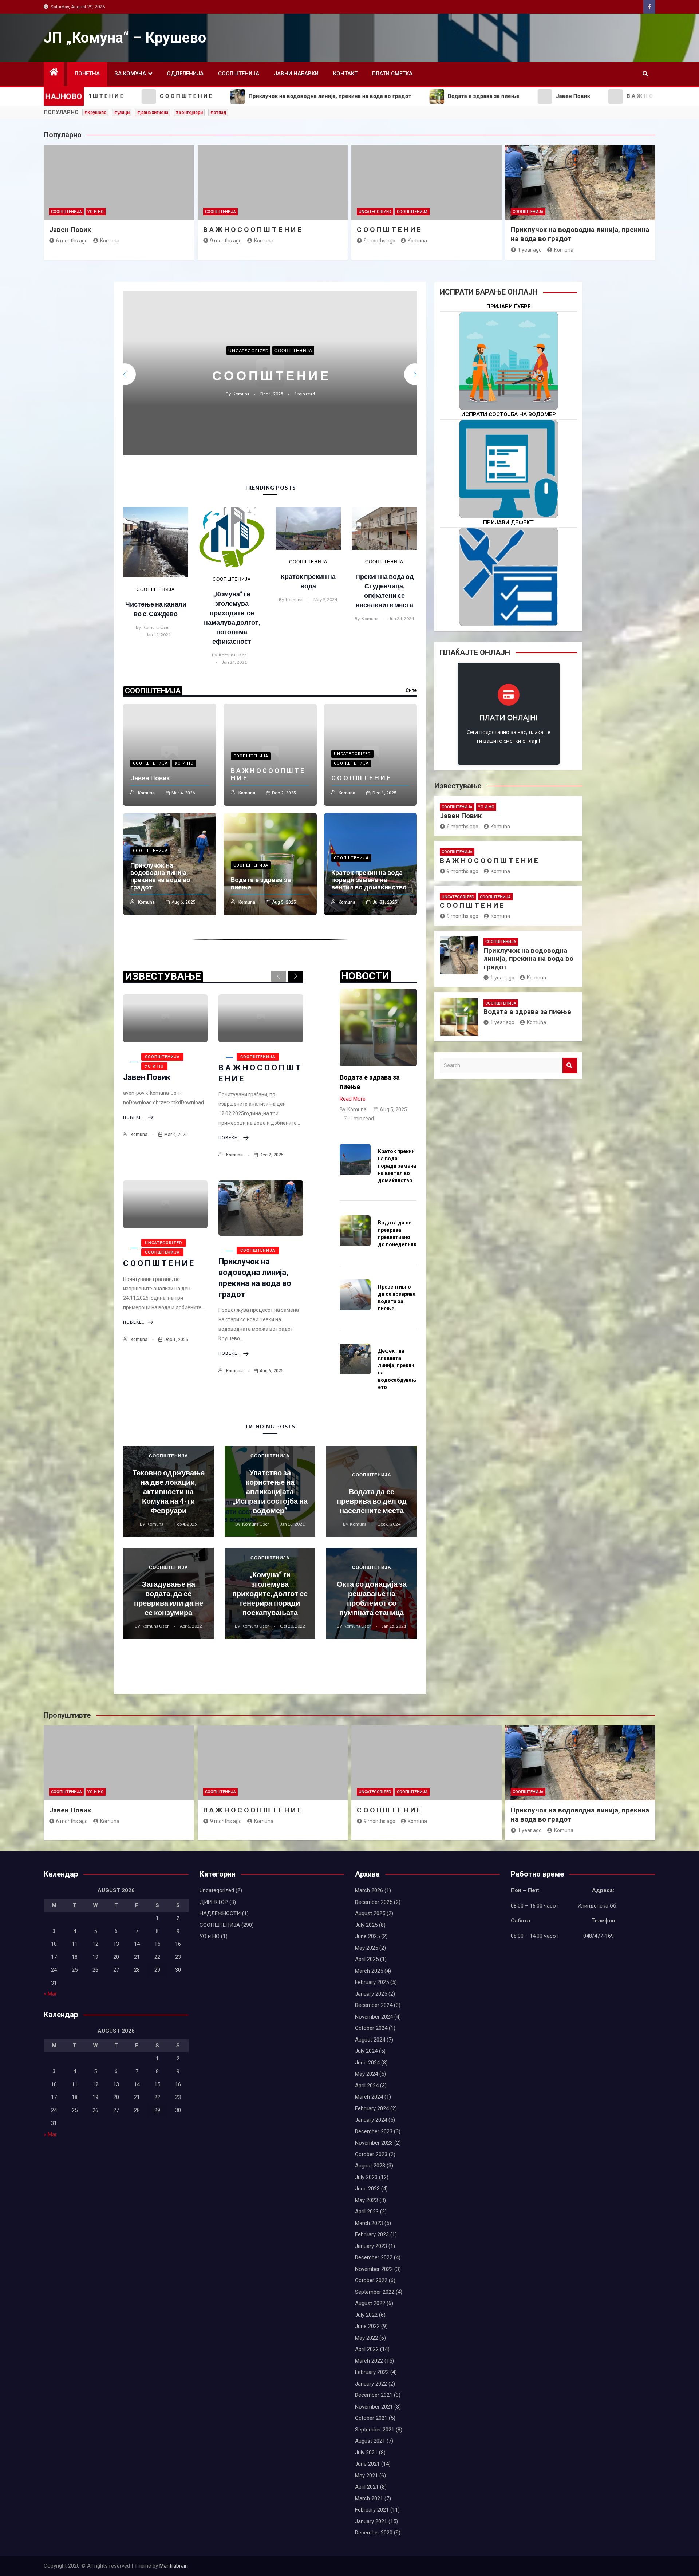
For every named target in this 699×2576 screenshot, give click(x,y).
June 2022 (367, 2326)
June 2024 (367, 2063)
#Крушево (95, 113)
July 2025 (366, 1925)
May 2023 (366, 2200)
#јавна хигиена (153, 113)
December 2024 (374, 2005)
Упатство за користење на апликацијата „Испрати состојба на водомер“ (270, 1491)
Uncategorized (375, 212)
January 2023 (371, 2246)
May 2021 (366, 2476)
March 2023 (369, 2223)
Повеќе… (134, 1117)
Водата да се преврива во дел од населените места (372, 1501)
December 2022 (374, 2257)
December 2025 (374, 1902)
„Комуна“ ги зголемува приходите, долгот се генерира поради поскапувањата (270, 1593)
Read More (353, 1099)
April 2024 (367, 2086)
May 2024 (366, 2074)
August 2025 (370, 1913)
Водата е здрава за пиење (270, 375)
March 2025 (369, 1971)
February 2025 (372, 1982)
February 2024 (372, 2108)
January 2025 (371, 1994)
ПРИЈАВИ (509, 384)
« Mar (50, 1994)
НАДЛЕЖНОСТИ (220, 1913)
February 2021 (372, 2510)
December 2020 (374, 2533)
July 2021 (366, 2453)
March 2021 (369, 2498)
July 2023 (366, 2177)
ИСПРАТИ (509, 492)
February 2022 (372, 2372)
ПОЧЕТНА (87, 74)
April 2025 (367, 1959)
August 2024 (370, 2040)
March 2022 (369, 2361)
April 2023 (367, 2212)
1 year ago (530, 250)
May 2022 (366, 2338)
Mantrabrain (174, 2566)
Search (570, 1066)
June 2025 (367, 1936)
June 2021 (367, 2464)
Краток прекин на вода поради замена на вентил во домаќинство (369, 880)
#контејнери (189, 113)
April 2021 (367, 2487)
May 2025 (366, 1948)
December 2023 (374, 2131)
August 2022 (370, 2303)
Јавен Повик (70, 230)
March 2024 (369, 2097)
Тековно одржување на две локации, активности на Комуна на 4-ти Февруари (169, 1491)
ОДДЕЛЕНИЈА (185, 74)
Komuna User (156, 627)
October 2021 (371, 2418)
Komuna (110, 241)
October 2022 (371, 2280)
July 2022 (366, 2315)
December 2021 (374, 2395)
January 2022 (371, 2384)
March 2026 (369, 1890)
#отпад (218, 113)
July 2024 (366, 2051)
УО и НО (96, 212)
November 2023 (374, 2143)
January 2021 (371, 2521)
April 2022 (367, 2349)
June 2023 (367, 2189)
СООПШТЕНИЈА (239, 74)
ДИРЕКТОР (214, 1902)
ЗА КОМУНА (130, 74)
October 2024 (371, 2028)
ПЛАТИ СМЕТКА (392, 74)
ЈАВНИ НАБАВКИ (296, 74)
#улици (122, 113)
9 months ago (226, 241)
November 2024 (374, 2017)
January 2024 (371, 2120)
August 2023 (370, 2166)
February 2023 (372, 2234)
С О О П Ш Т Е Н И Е (389, 230)
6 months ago (72, 241)
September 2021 (375, 2430)
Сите (411, 690)
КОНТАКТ (345, 74)
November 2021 (374, 2407)
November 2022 (374, 2269)
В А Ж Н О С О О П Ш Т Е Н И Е (252, 230)
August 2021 (370, 2441)
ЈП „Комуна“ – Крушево (125, 38)
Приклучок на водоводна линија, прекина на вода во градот (160, 876)
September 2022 (375, 2292)
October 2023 (371, 2154)
